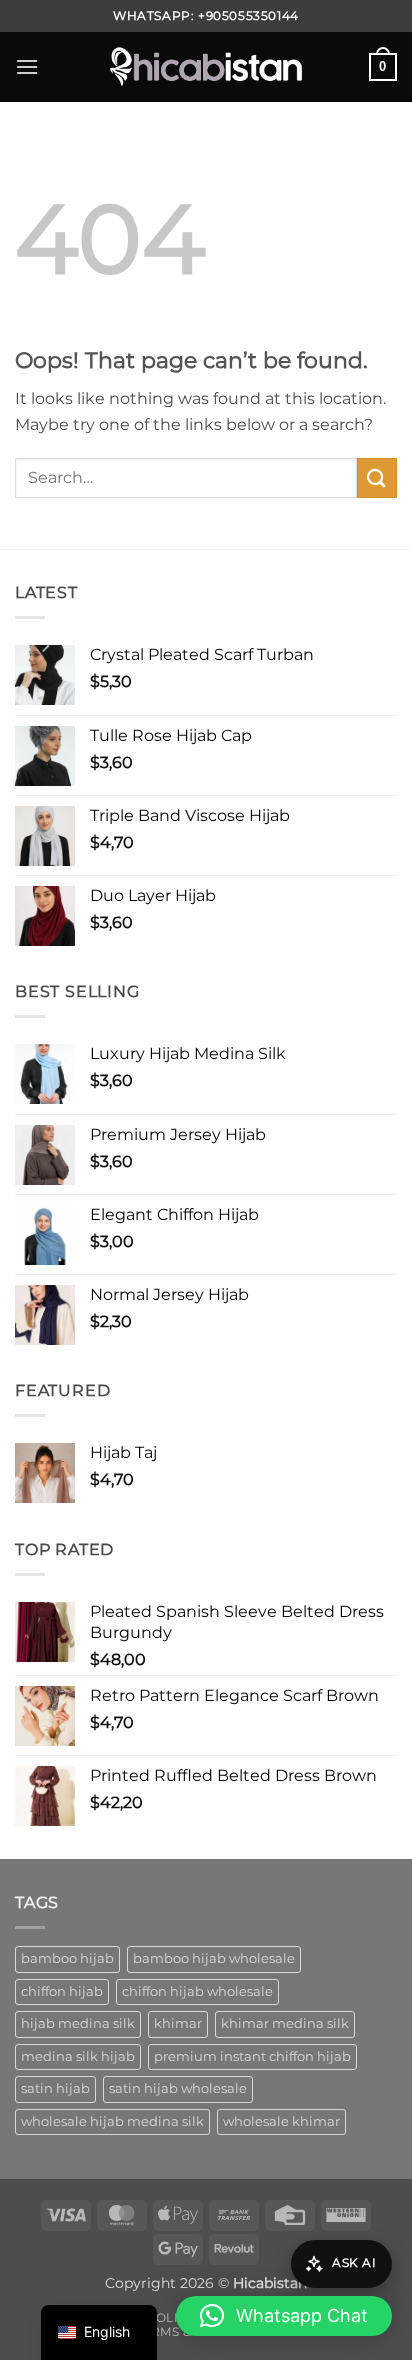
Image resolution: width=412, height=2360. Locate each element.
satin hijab (55, 2088)
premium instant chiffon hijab (252, 2056)
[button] (27, 66)
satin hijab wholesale (178, 2088)
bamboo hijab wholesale (214, 1958)
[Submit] (377, 477)
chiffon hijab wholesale (197, 1991)
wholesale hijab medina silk (112, 2121)
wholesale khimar (281, 2121)
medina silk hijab (78, 2056)
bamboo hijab (67, 1958)
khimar (178, 2023)
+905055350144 (248, 15)
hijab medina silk (78, 2023)
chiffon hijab (62, 1991)
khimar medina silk (285, 2023)
